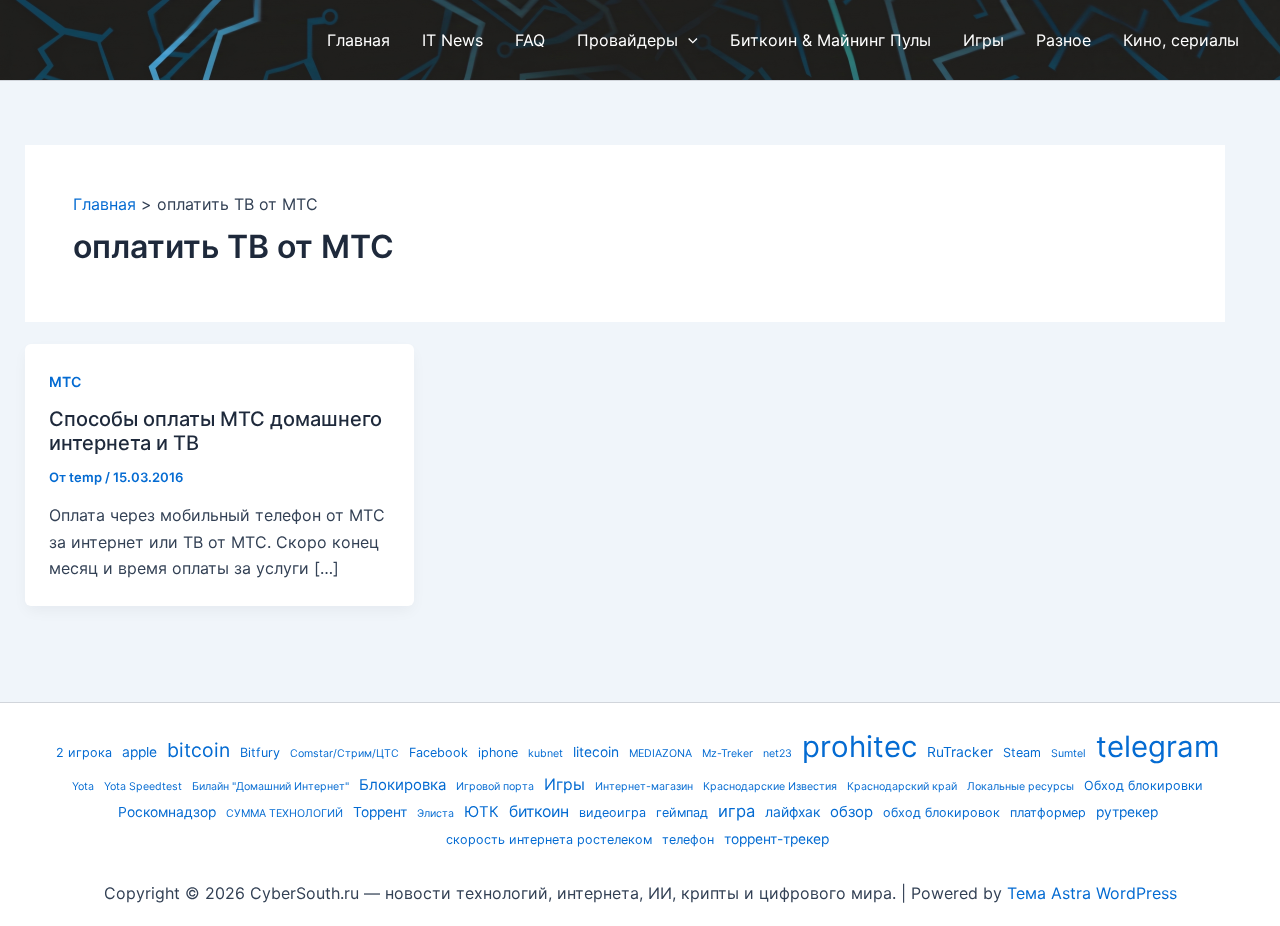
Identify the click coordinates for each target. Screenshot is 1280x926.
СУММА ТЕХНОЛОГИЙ (284, 813)
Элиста (435, 813)
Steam (1022, 752)
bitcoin (198, 750)
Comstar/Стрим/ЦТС (344, 753)
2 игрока (84, 752)
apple (139, 752)
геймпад (682, 812)
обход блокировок (941, 812)
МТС (65, 381)
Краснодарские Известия (770, 786)
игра (736, 811)
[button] (688, 40)
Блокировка (402, 785)
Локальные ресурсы (1020, 786)
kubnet (545, 753)
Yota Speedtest (143, 786)
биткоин (539, 811)
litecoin (596, 752)
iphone (498, 752)
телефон (688, 839)
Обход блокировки (1143, 785)
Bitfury (260, 752)
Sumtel (1068, 753)
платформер (1048, 812)
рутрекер (1127, 812)
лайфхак (792, 812)
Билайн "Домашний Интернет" (270, 786)
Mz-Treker (727, 753)
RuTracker (960, 752)
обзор (851, 812)
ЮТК (481, 812)
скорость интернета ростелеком (549, 839)
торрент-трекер (776, 839)
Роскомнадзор (167, 812)
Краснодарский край (902, 786)
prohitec (859, 746)
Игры (564, 784)
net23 (777, 753)
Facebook (438, 752)
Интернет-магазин (644, 786)
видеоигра (612, 812)
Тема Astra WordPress (1092, 893)
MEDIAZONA (660, 753)
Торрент (380, 812)
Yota (83, 786)
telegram (1158, 746)
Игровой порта (495, 786)
